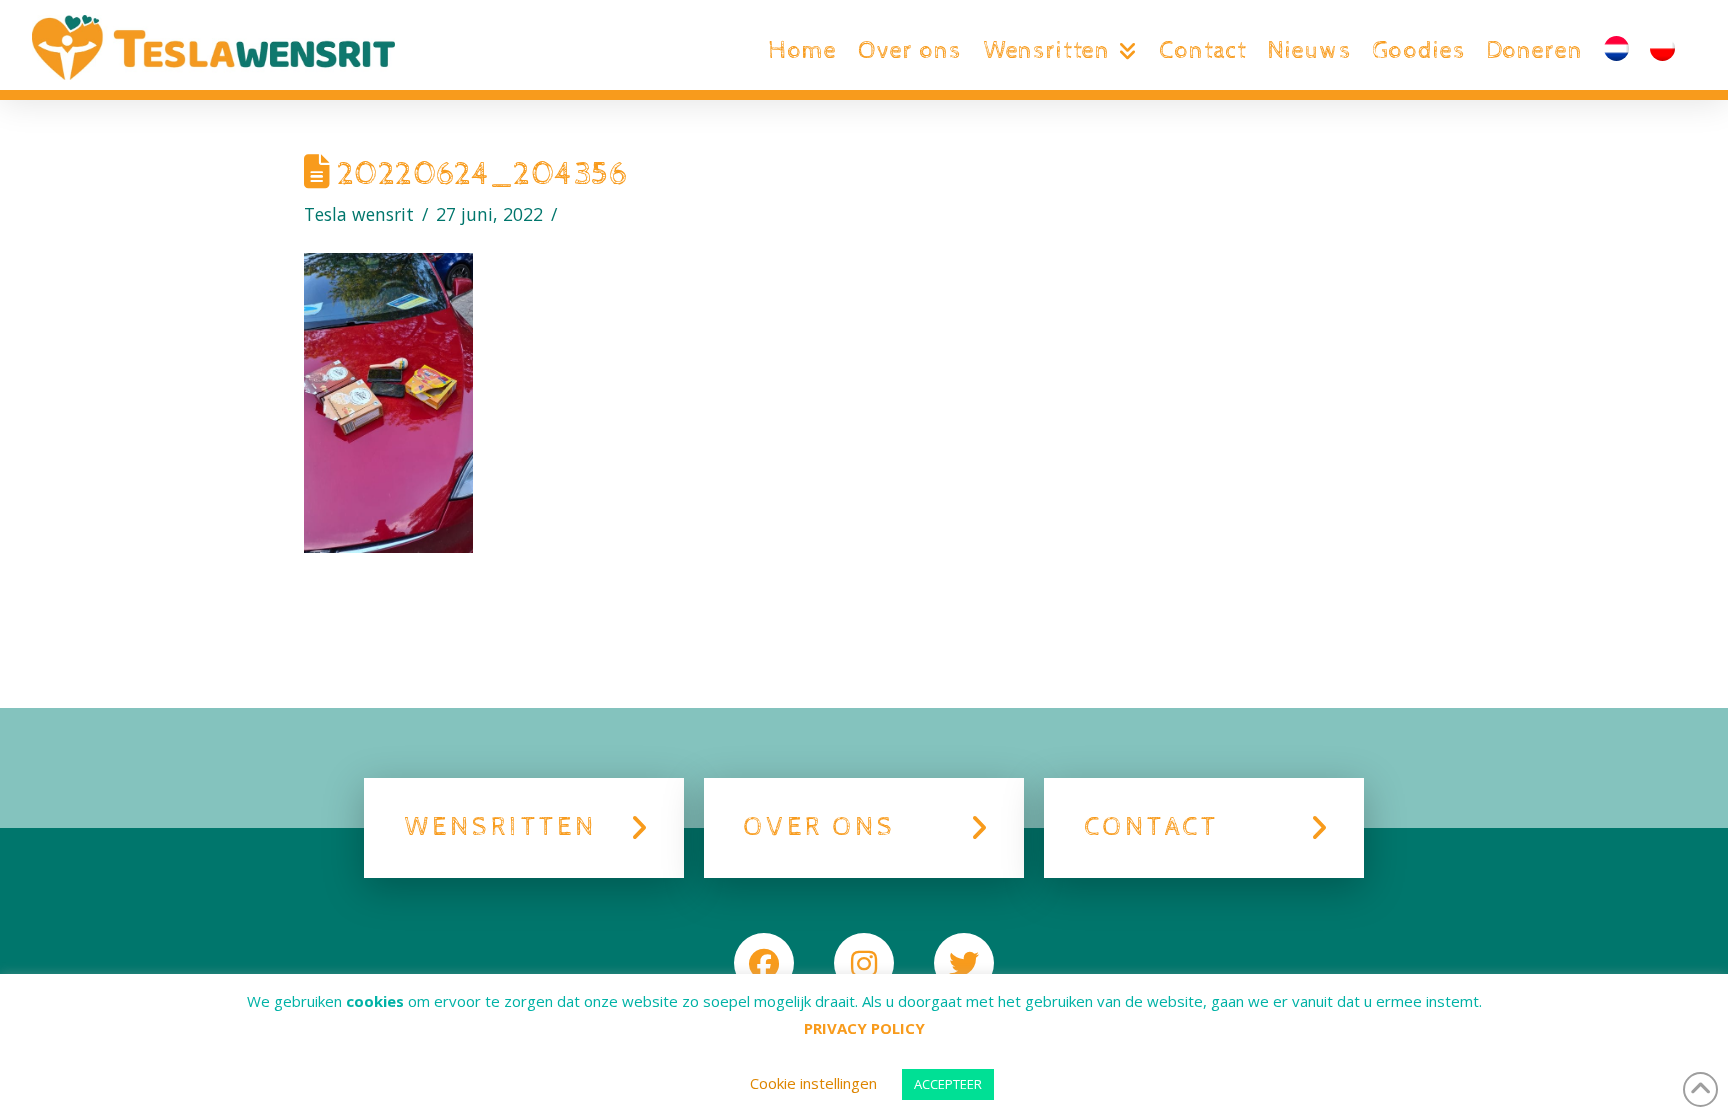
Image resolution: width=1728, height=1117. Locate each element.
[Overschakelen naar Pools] (1662, 51)
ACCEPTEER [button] (948, 1084)
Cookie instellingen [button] (813, 1083)
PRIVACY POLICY (864, 1028)
